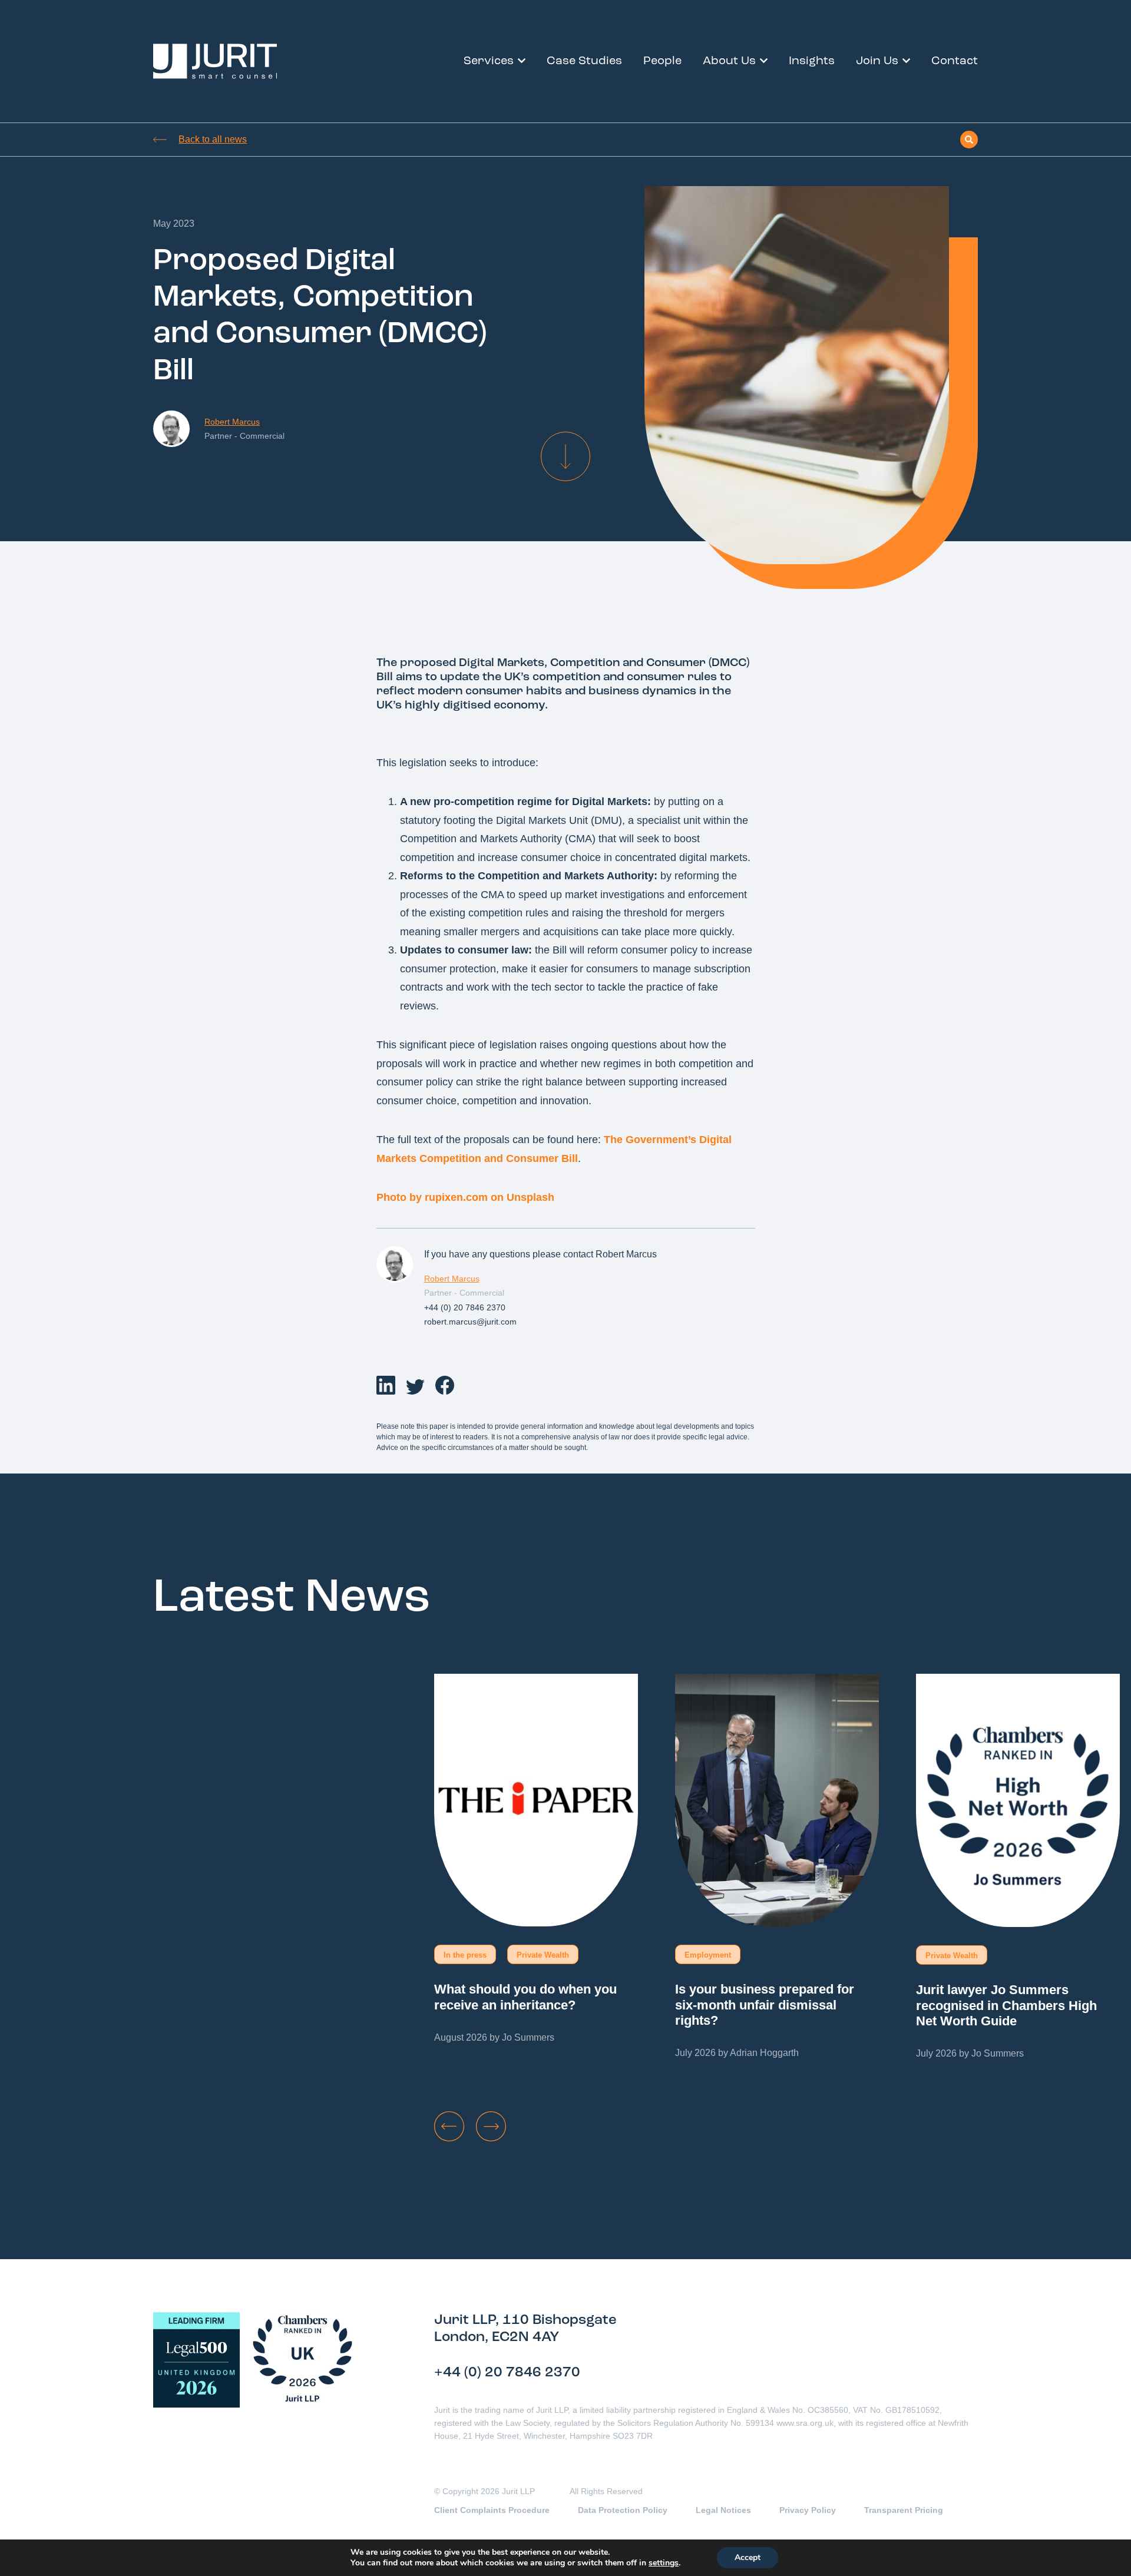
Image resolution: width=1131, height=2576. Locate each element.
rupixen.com (456, 1197)
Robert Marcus (232, 422)
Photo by (401, 1197)
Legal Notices (723, 2510)
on (497, 1197)
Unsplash (530, 1197)
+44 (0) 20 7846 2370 (465, 1307)
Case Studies (584, 61)
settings (664, 2563)
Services (489, 61)
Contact (955, 61)
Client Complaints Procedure (492, 2510)
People (662, 61)
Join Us (877, 61)
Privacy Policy (808, 2510)
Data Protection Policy (623, 2510)
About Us (729, 61)
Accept (748, 2557)
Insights (812, 61)
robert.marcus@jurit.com (470, 1322)
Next (491, 2126)
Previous (449, 2126)
